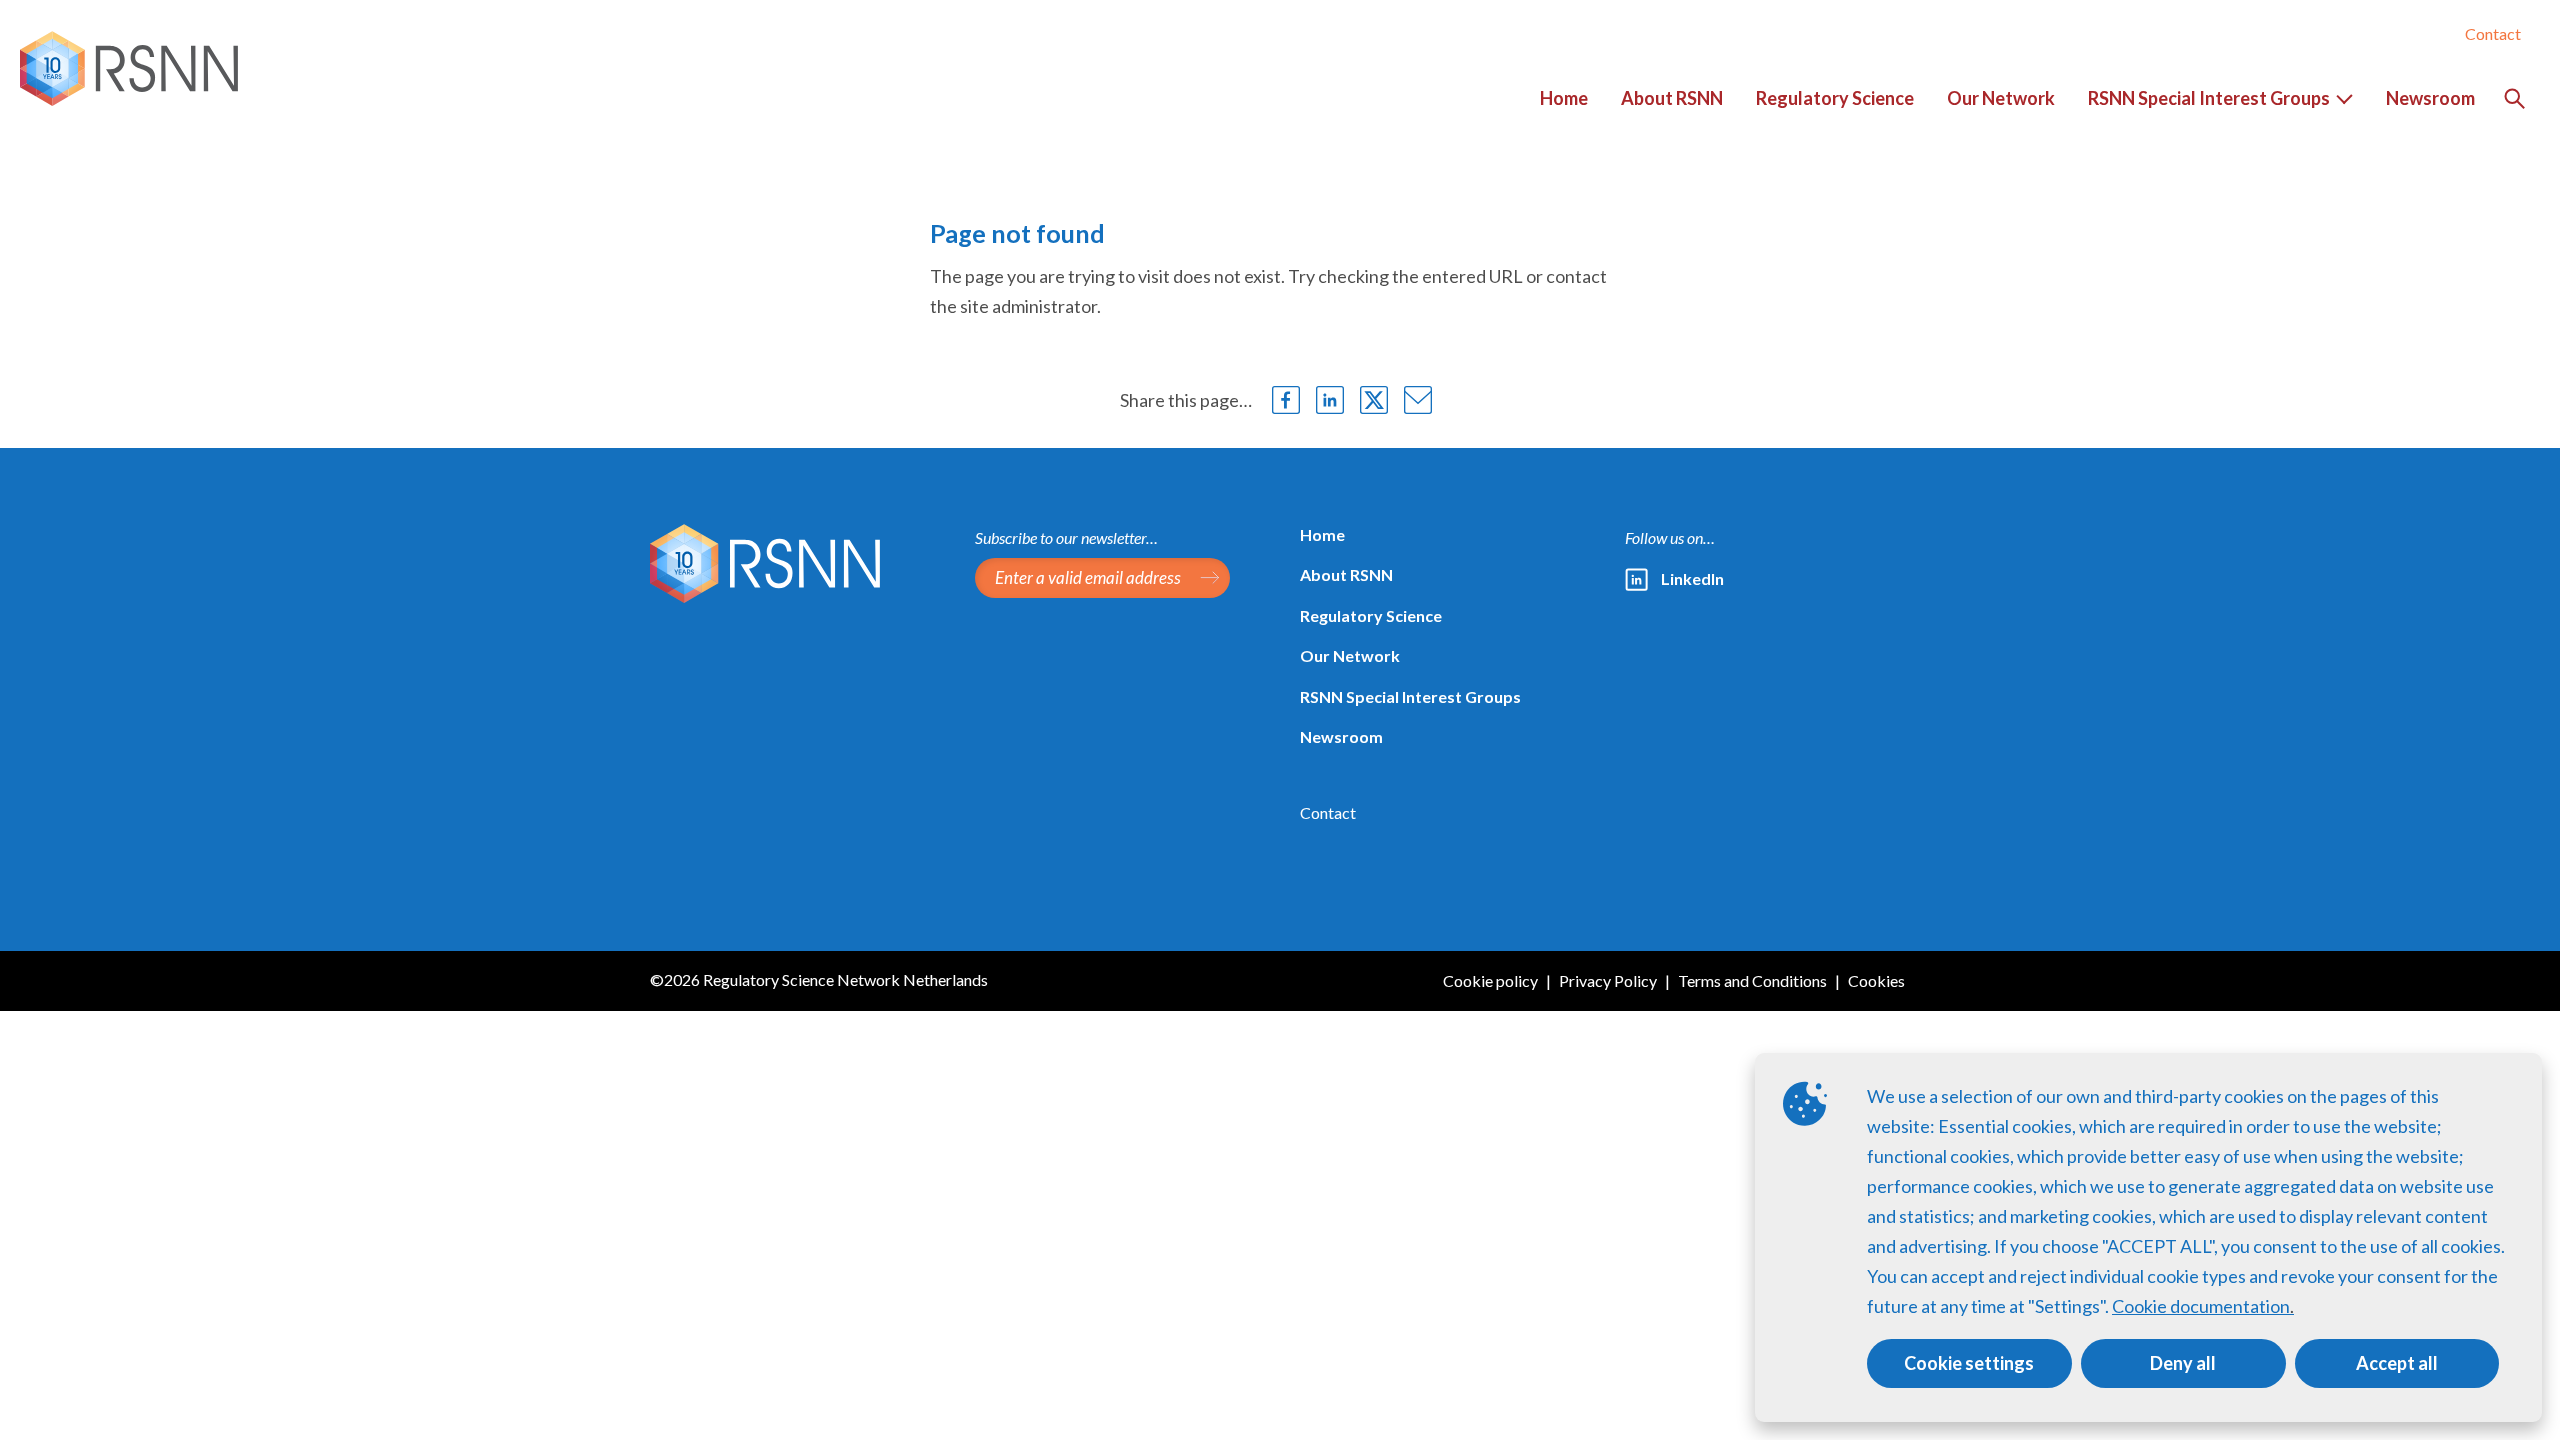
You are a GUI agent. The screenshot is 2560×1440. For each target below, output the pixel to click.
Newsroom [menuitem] (2430, 98)
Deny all (2183, 1363)
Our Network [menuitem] (2001, 98)
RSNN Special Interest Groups (1410, 696)
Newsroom (1341, 736)
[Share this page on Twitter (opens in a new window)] (1374, 400)
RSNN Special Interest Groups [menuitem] (2201, 107)
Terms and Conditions (1752, 980)
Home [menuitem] (1564, 98)
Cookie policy (1490, 980)
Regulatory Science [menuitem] (1835, 98)
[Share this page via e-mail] (1418, 400)
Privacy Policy (1608, 980)
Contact (2493, 33)
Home (1322, 534)
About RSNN (1346, 574)
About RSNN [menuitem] (1672, 98)
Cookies (1876, 980)
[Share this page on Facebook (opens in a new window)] (1286, 400)
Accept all (2397, 1363)
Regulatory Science (1371, 615)
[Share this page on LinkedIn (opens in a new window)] (1330, 400)
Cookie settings (1969, 1363)
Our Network (1350, 655)
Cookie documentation (2201, 1306)
